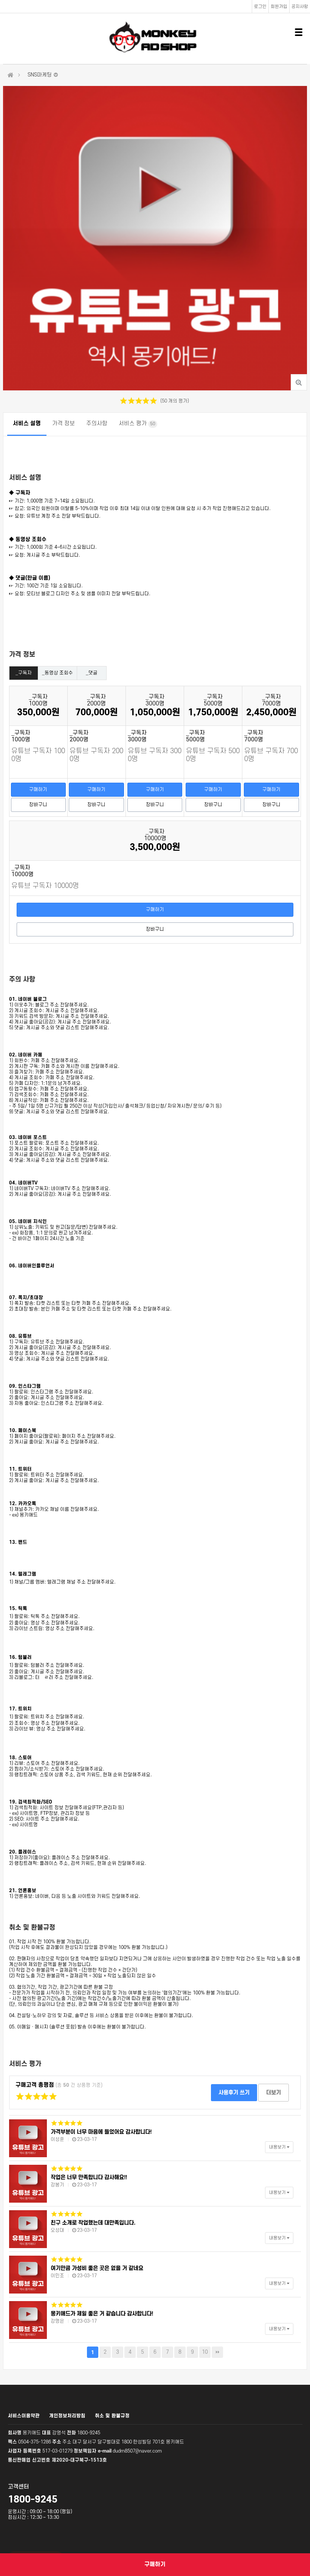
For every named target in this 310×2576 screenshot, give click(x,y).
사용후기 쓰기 (234, 2093)
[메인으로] (11, 75)
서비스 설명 (27, 424)
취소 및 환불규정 (112, 2416)
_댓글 (92, 673)
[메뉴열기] (299, 32)
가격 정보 (64, 424)
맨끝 (217, 2352)
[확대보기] (299, 382)
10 (205, 2352)
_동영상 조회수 (57, 673)
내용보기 (278, 2147)
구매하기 (38, 789)
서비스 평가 (137, 424)
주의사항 (97, 424)
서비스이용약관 (24, 2416)
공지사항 (300, 7)
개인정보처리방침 (67, 2416)
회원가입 (279, 7)
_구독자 (24, 673)
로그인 (260, 7)
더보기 (274, 2093)
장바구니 (38, 805)
